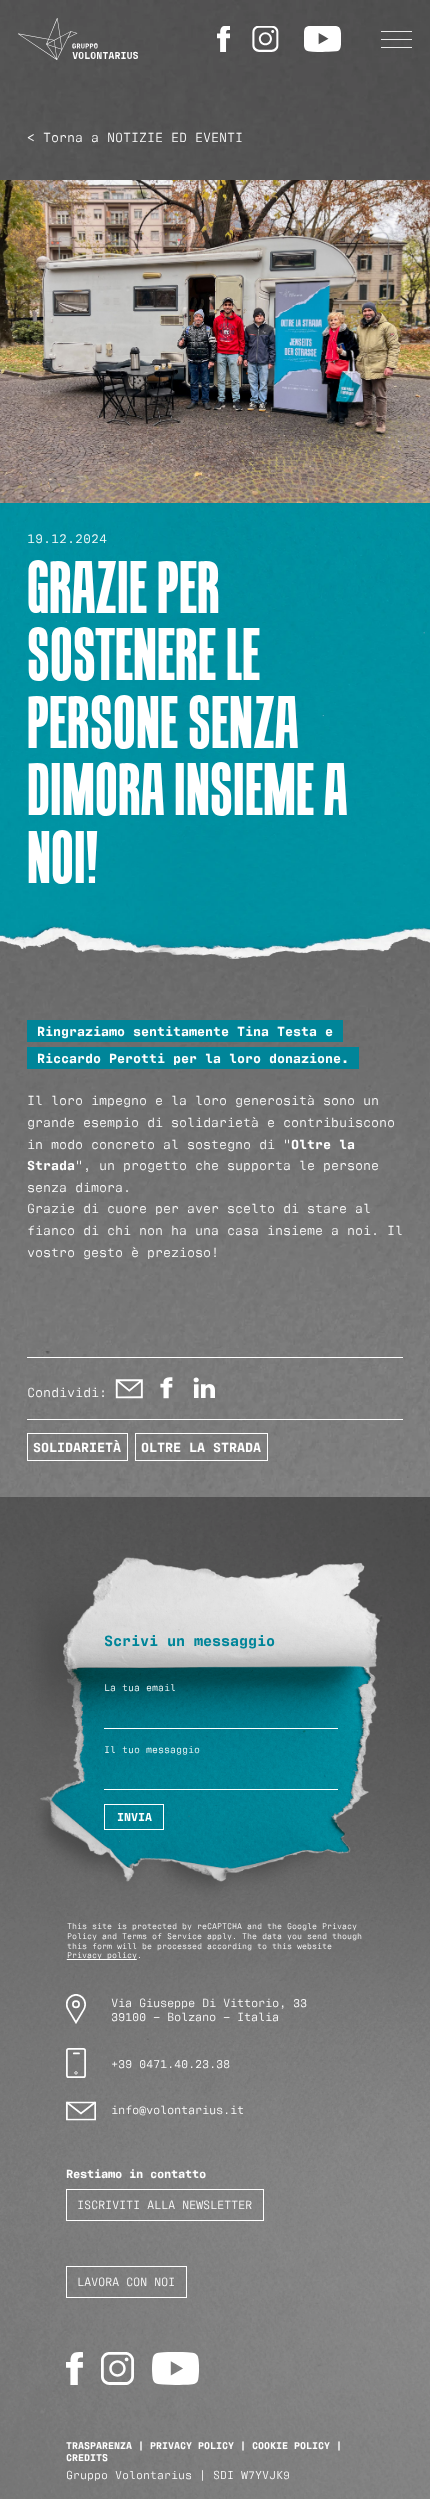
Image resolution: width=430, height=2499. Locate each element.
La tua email (140, 1687)
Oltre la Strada (201, 1446)
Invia (134, 1816)
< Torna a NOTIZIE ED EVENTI (135, 136)
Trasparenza (99, 2444)
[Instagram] (269, 39)
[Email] (129, 1393)
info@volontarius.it (177, 2108)
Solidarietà (77, 1446)
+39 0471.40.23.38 (170, 2062)
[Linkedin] (203, 1393)
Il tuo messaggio (152, 1749)
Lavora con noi (126, 2280)
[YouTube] (325, 39)
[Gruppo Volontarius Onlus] (78, 39)
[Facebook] (226, 39)
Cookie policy (291, 2444)
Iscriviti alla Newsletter (164, 2203)
